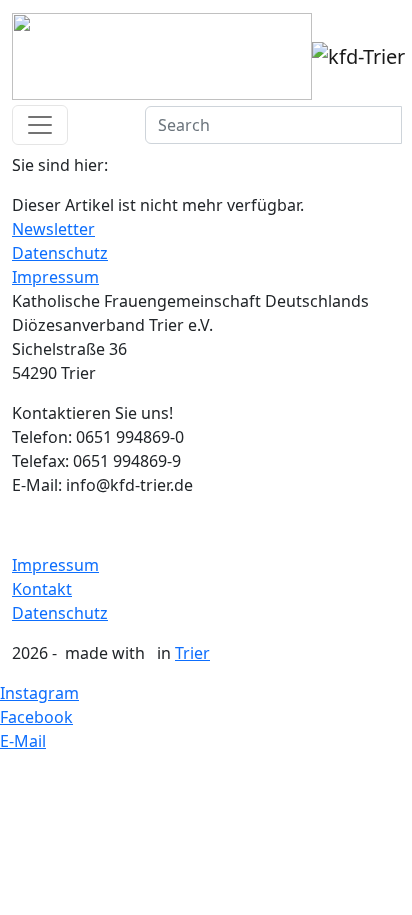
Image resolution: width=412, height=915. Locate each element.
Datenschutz (60, 253)
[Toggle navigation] (40, 125)
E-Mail (23, 741)
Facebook (36, 717)
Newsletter (53, 229)
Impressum (55, 277)
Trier (192, 653)
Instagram (39, 693)
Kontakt (42, 589)
